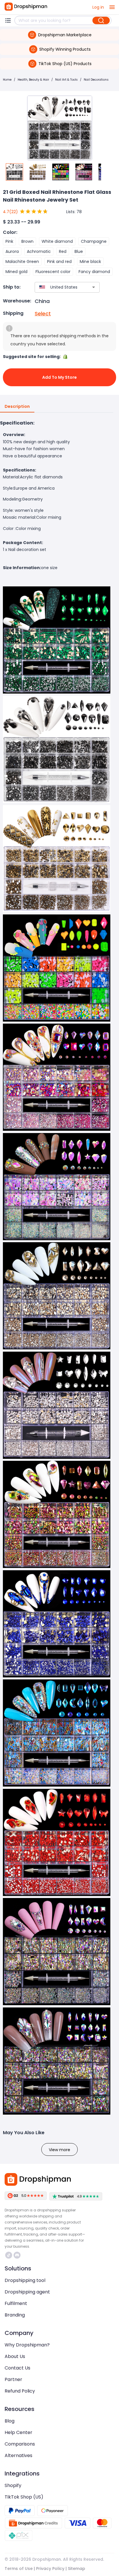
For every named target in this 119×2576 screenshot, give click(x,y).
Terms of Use (19, 2569)
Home (7, 80)
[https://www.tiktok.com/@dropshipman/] (9, 2255)
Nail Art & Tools (66, 80)
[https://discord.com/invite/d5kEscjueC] (17, 2255)
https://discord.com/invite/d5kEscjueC (18, 2255)
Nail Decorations (96, 80)
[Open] (94, 287)
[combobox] (59, 287)
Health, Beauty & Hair (33, 80)
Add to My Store (59, 377)
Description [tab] (17, 406)
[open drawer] (112, 7)
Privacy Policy (50, 2569)
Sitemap (77, 2569)
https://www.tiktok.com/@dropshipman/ (9, 2255)
